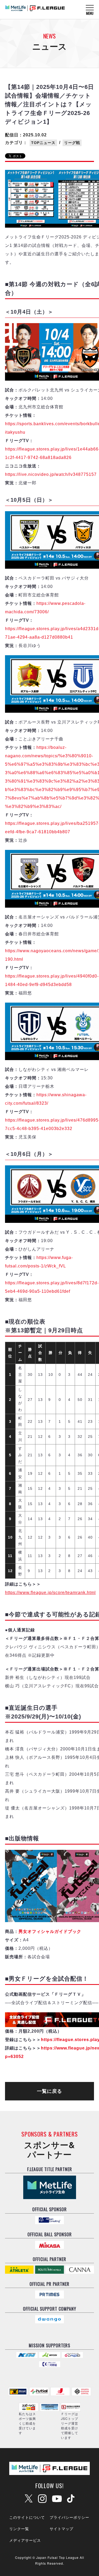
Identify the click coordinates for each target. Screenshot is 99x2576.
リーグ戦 (72, 143)
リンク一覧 (19, 2529)
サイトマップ (62, 2529)
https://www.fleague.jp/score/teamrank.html (50, 1593)
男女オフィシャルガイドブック (50, 1931)
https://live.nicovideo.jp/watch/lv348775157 (51, 474)
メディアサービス (25, 2540)
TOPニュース (43, 143)
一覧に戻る (49, 2091)
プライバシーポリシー (69, 2517)
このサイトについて (27, 2517)
